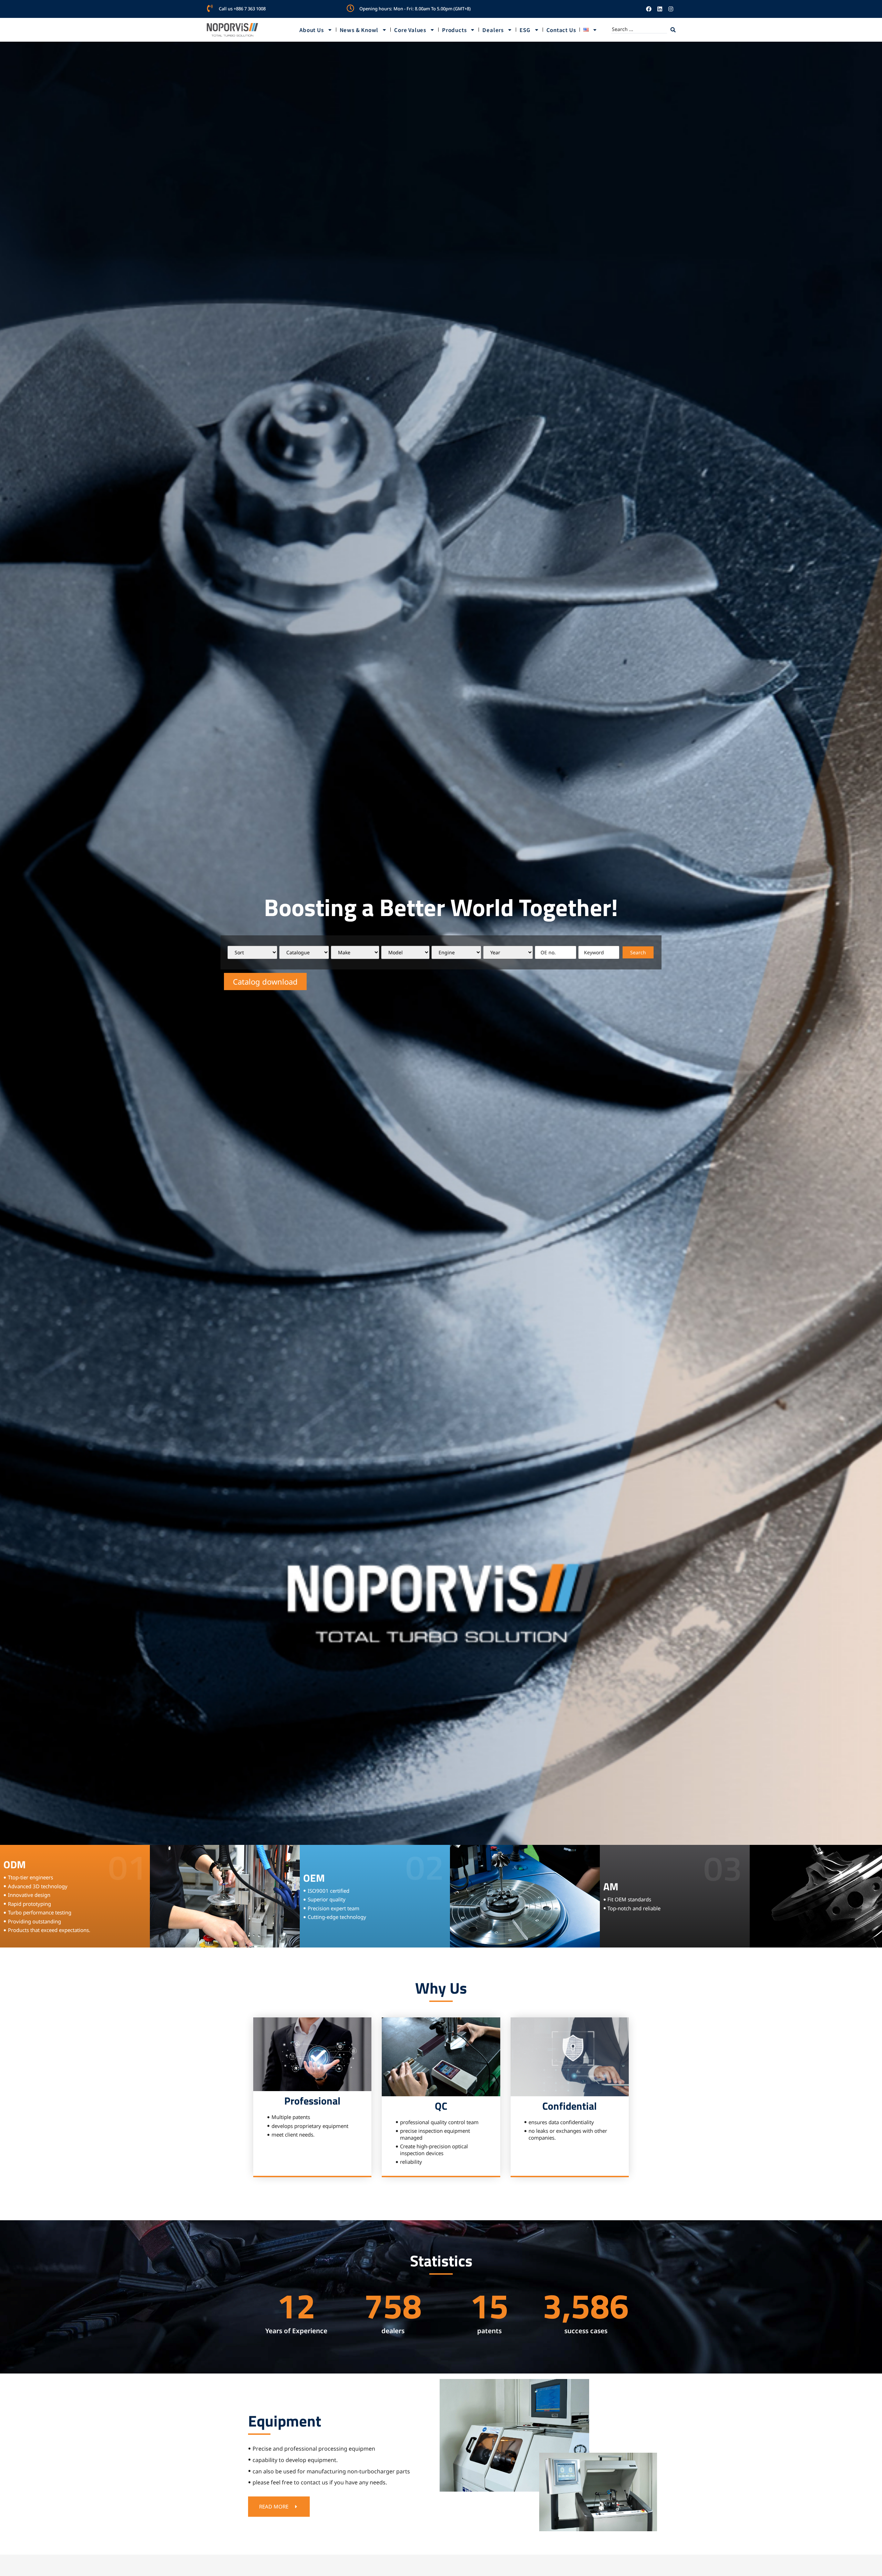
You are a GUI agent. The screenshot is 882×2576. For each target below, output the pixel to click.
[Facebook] (649, 9)
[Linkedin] (660, 9)
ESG (525, 30)
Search (638, 952)
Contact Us (561, 30)
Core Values (410, 30)
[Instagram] (671, 9)
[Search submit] (673, 30)
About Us (311, 30)
